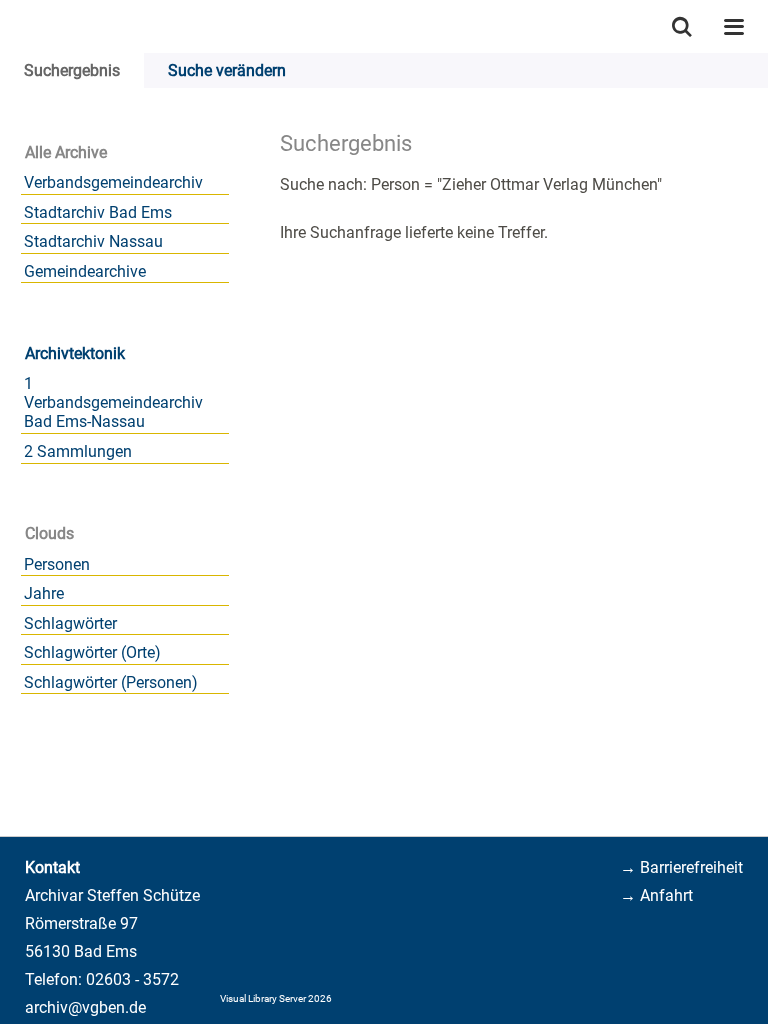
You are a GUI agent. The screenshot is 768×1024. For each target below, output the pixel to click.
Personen (57, 564)
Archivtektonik (75, 353)
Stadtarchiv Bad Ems (98, 212)
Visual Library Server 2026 (276, 998)
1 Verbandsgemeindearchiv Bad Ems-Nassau (113, 402)
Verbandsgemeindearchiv (113, 182)
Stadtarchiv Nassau (93, 241)
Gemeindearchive (85, 271)
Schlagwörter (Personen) (111, 682)
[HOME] (10, 26)
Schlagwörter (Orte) (92, 652)
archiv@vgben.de (85, 1007)
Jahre (44, 593)
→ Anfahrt (656, 895)
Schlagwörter (70, 623)
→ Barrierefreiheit (681, 867)
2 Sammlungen (78, 451)
